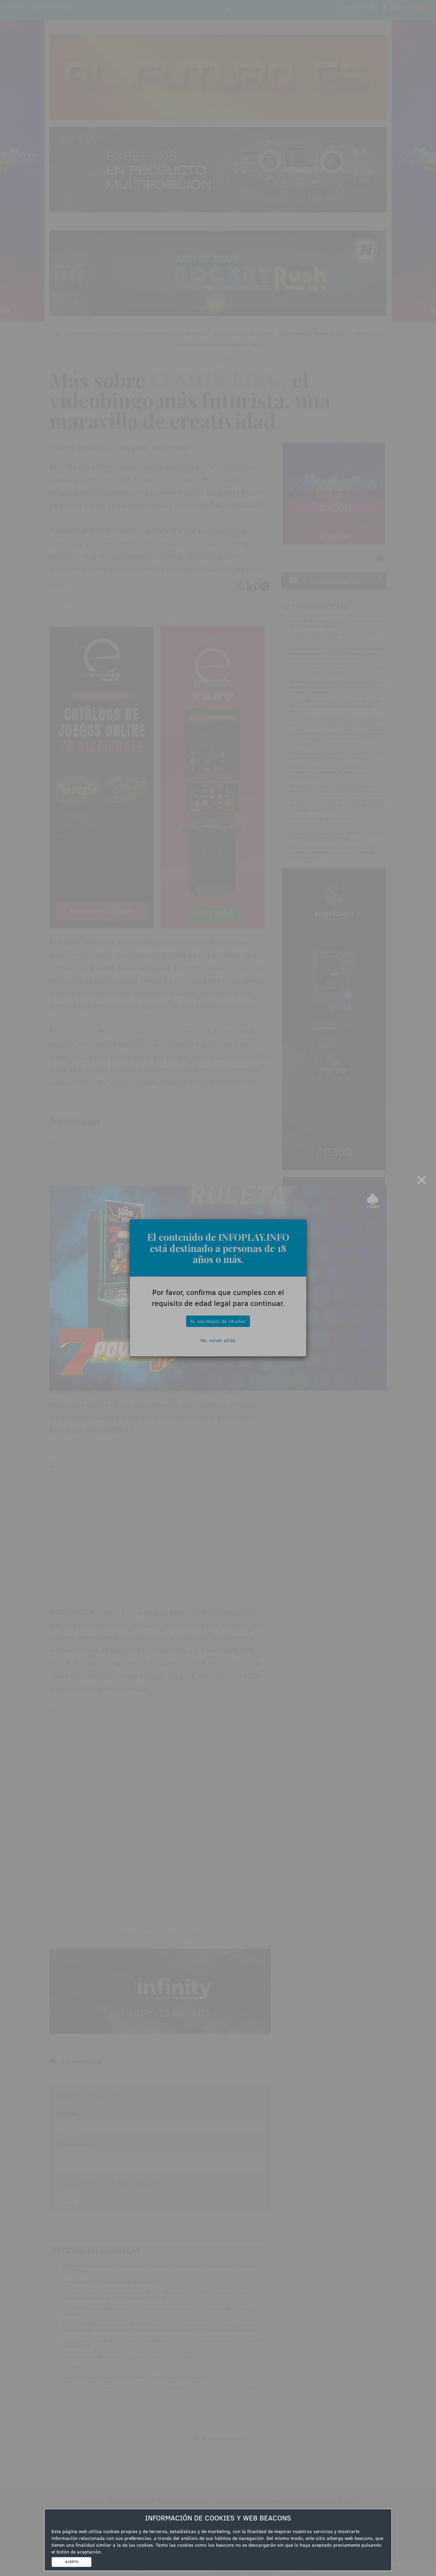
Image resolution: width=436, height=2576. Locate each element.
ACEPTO (72, 2562)
